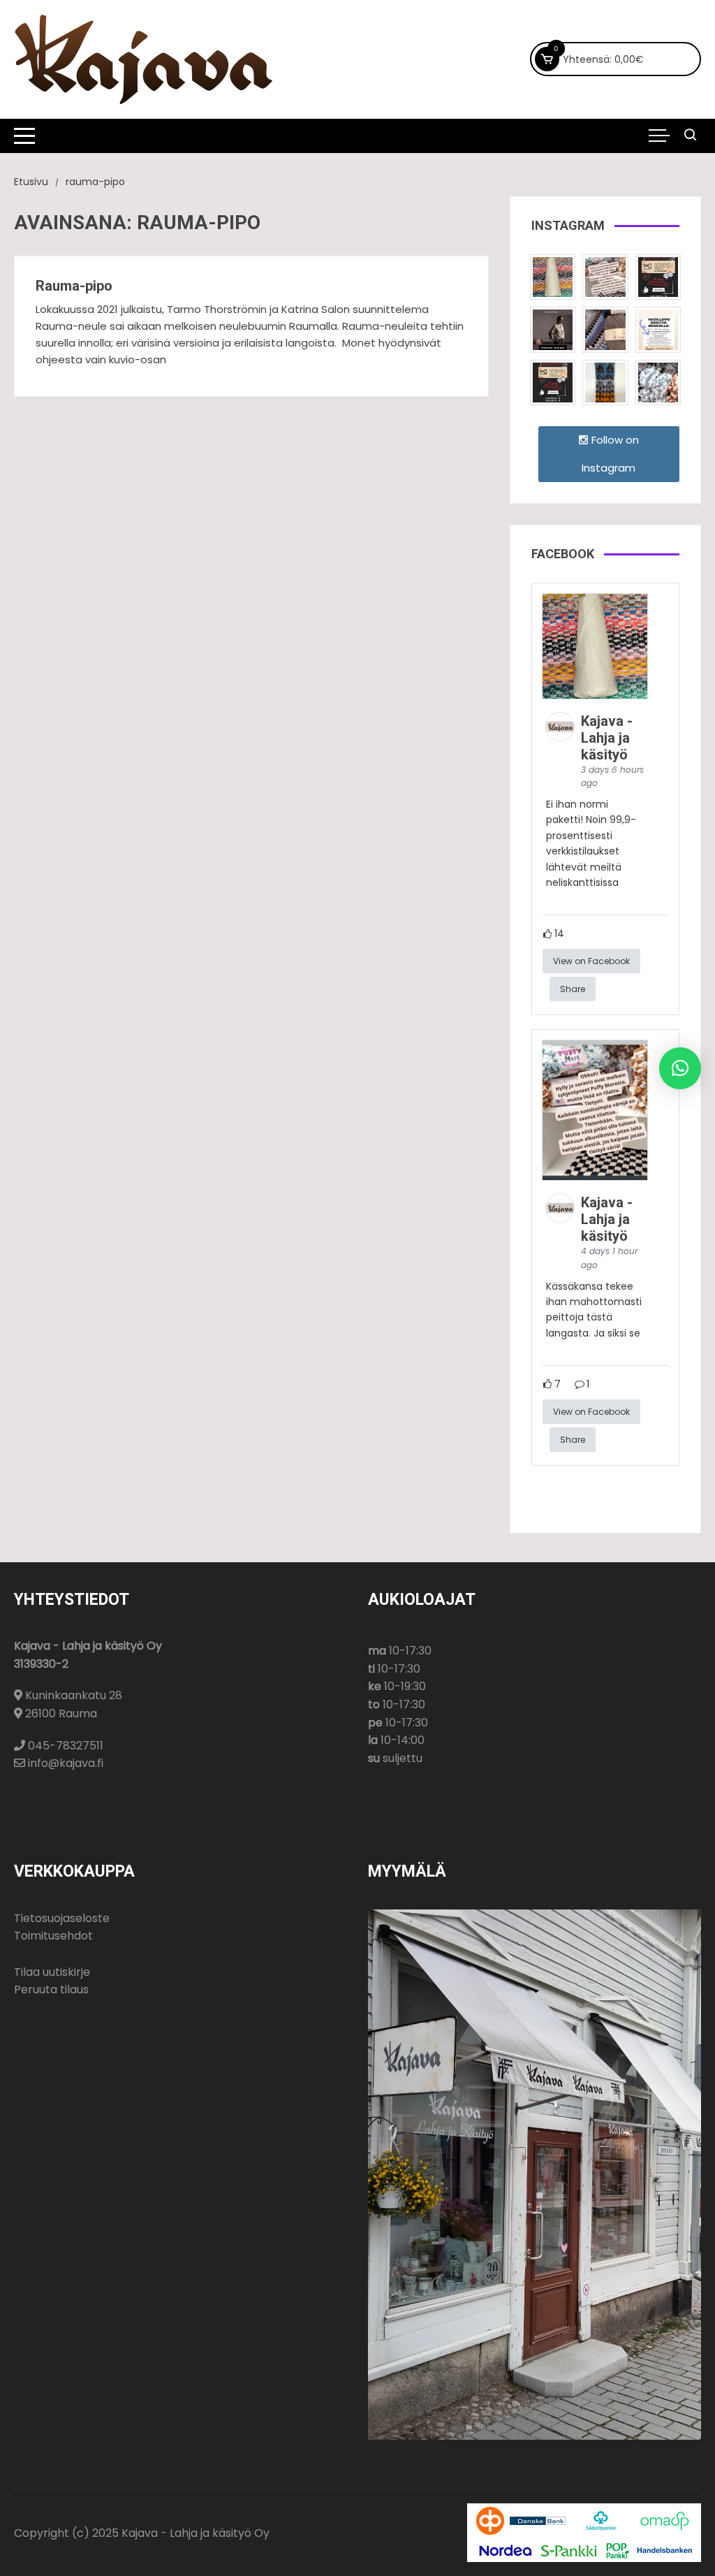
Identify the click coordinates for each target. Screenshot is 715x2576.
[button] (680, 1068)
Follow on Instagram (610, 454)
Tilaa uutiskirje (52, 1972)
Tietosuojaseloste (62, 1918)
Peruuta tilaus (51, 1989)
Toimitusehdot (53, 1936)
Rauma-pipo (74, 286)
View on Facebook (591, 961)
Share (573, 989)
